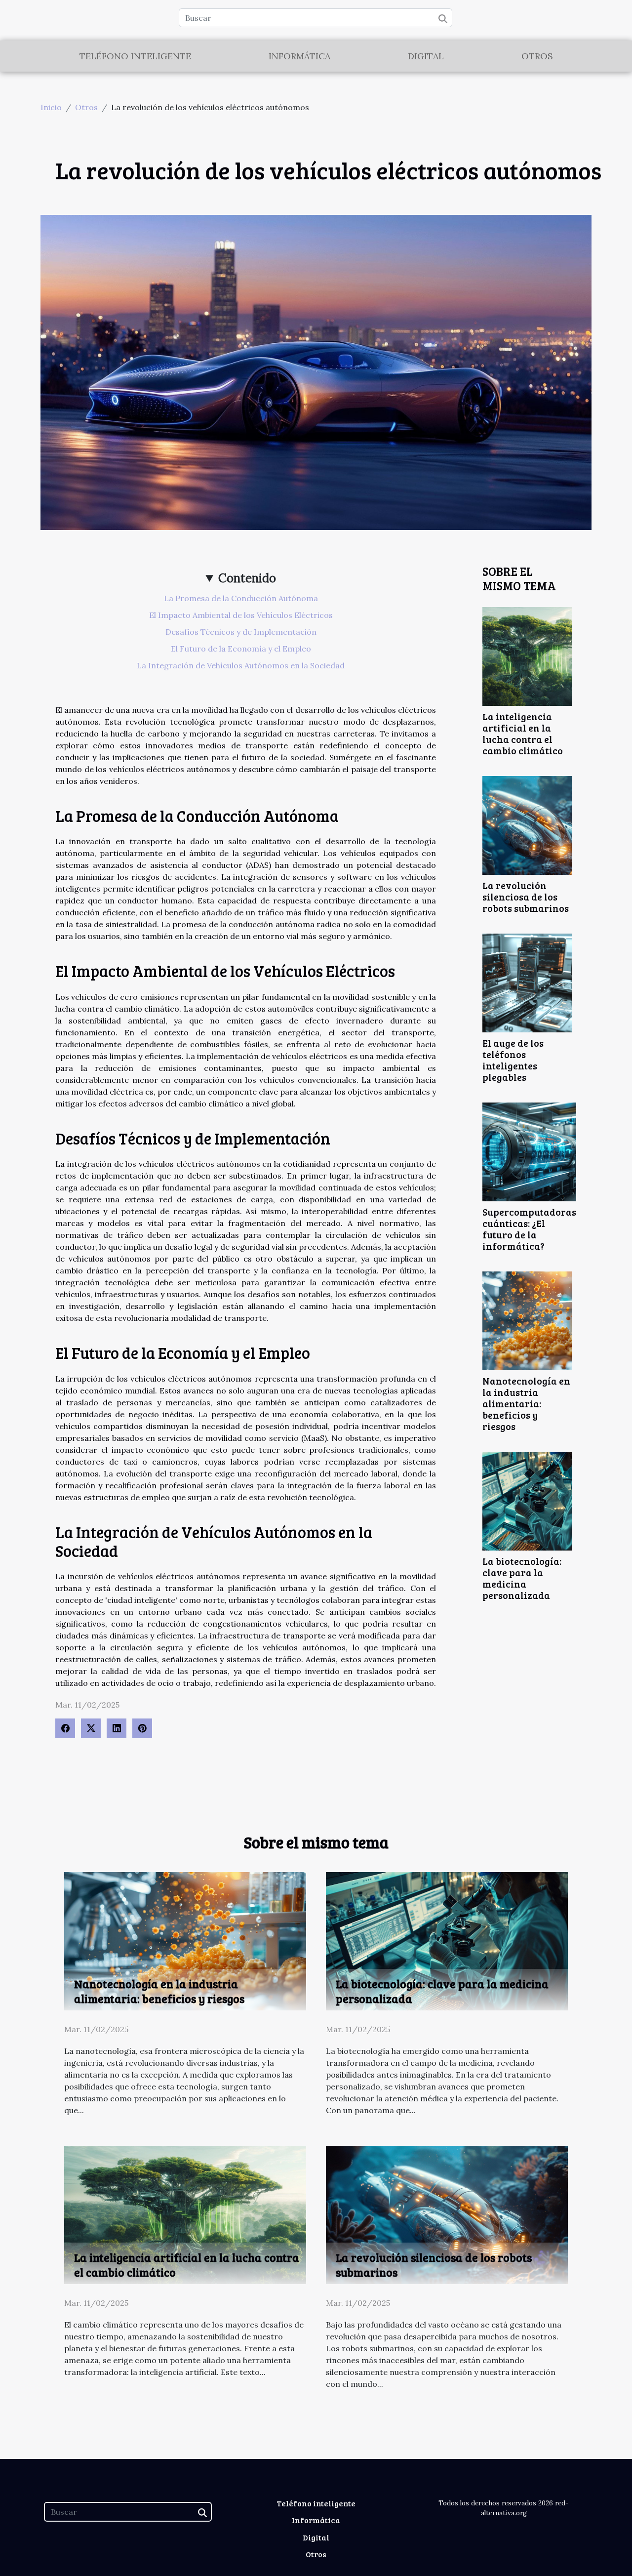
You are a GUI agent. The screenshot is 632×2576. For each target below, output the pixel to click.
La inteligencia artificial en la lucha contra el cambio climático (523, 733)
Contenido (247, 578)
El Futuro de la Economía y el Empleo (241, 649)
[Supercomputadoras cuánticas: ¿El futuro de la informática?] (529, 1151)
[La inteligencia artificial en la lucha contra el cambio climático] (527, 655)
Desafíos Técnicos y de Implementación (241, 632)
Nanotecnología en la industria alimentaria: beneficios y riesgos (526, 1403)
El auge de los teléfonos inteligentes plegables (513, 1060)
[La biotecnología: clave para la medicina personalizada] (527, 1500)
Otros (537, 56)
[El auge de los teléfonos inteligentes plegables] (527, 982)
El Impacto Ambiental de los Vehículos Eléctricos (241, 615)
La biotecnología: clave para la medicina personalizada (522, 1578)
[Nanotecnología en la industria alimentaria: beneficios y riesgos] (527, 1320)
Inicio (51, 107)
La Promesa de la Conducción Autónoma (241, 598)
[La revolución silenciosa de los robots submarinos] (527, 824)
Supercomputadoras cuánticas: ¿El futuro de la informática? (529, 1229)
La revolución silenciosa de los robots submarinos (526, 897)
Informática (299, 56)
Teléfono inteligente (135, 56)
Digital (426, 56)
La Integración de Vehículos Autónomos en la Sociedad (241, 665)
